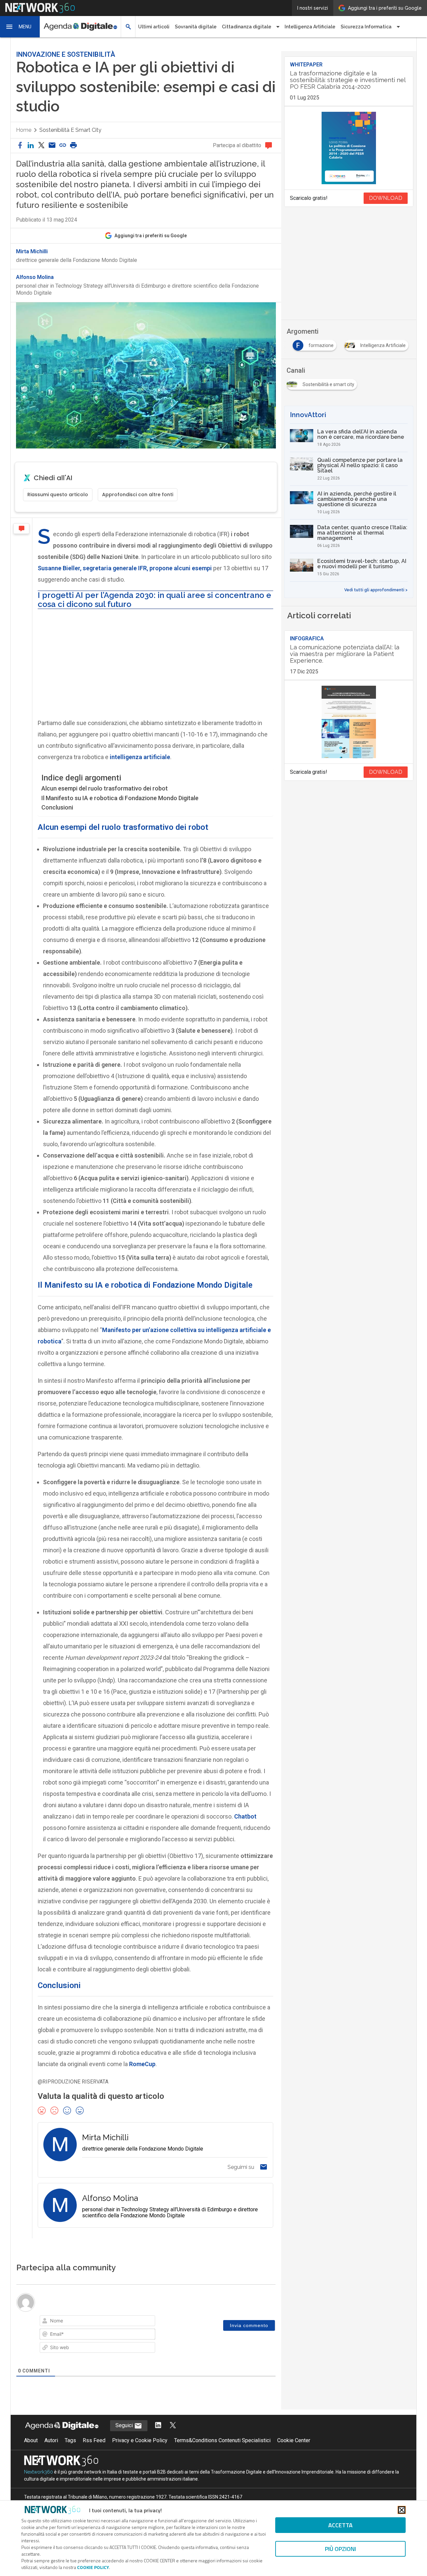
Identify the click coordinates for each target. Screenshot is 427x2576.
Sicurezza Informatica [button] (366, 27)
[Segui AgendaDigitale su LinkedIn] (158, 2441)
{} (130, 2321)
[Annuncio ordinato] (84, 2322)
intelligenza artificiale (140, 757)
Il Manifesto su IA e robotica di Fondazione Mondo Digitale (120, 798)
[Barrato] (75, 2322)
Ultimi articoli (154, 27)
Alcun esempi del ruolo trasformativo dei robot (105, 788)
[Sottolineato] (65, 2322)
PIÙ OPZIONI (340, 2549)
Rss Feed (94, 2456)
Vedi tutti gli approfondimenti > (376, 590)
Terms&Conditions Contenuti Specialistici (222, 2456)
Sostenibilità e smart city (70, 130)
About (31, 2456)
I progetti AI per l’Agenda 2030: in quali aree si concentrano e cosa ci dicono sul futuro (154, 599)
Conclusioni (57, 807)
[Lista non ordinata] (93, 2322)
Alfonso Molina (35, 277)
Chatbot (245, 1816)
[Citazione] (103, 2322)
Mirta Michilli (32, 252)
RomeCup (142, 2064)
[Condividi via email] (52, 146)
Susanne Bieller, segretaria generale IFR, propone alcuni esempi (125, 568)
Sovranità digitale (196, 27)
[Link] (121, 2322)
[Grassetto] (47, 2322)
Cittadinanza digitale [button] (247, 27)
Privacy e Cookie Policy (140, 2456)
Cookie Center (294, 2456)
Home (24, 130)
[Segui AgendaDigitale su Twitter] (173, 2441)
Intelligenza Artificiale (310, 27)
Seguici (125, 2441)
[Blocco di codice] (112, 2322)
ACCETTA (340, 2525)
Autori (51, 2456)
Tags (70, 2456)
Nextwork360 (39, 2487)
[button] (20, 27)
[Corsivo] (56, 2322)
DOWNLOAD (386, 198)
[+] (139, 2321)
